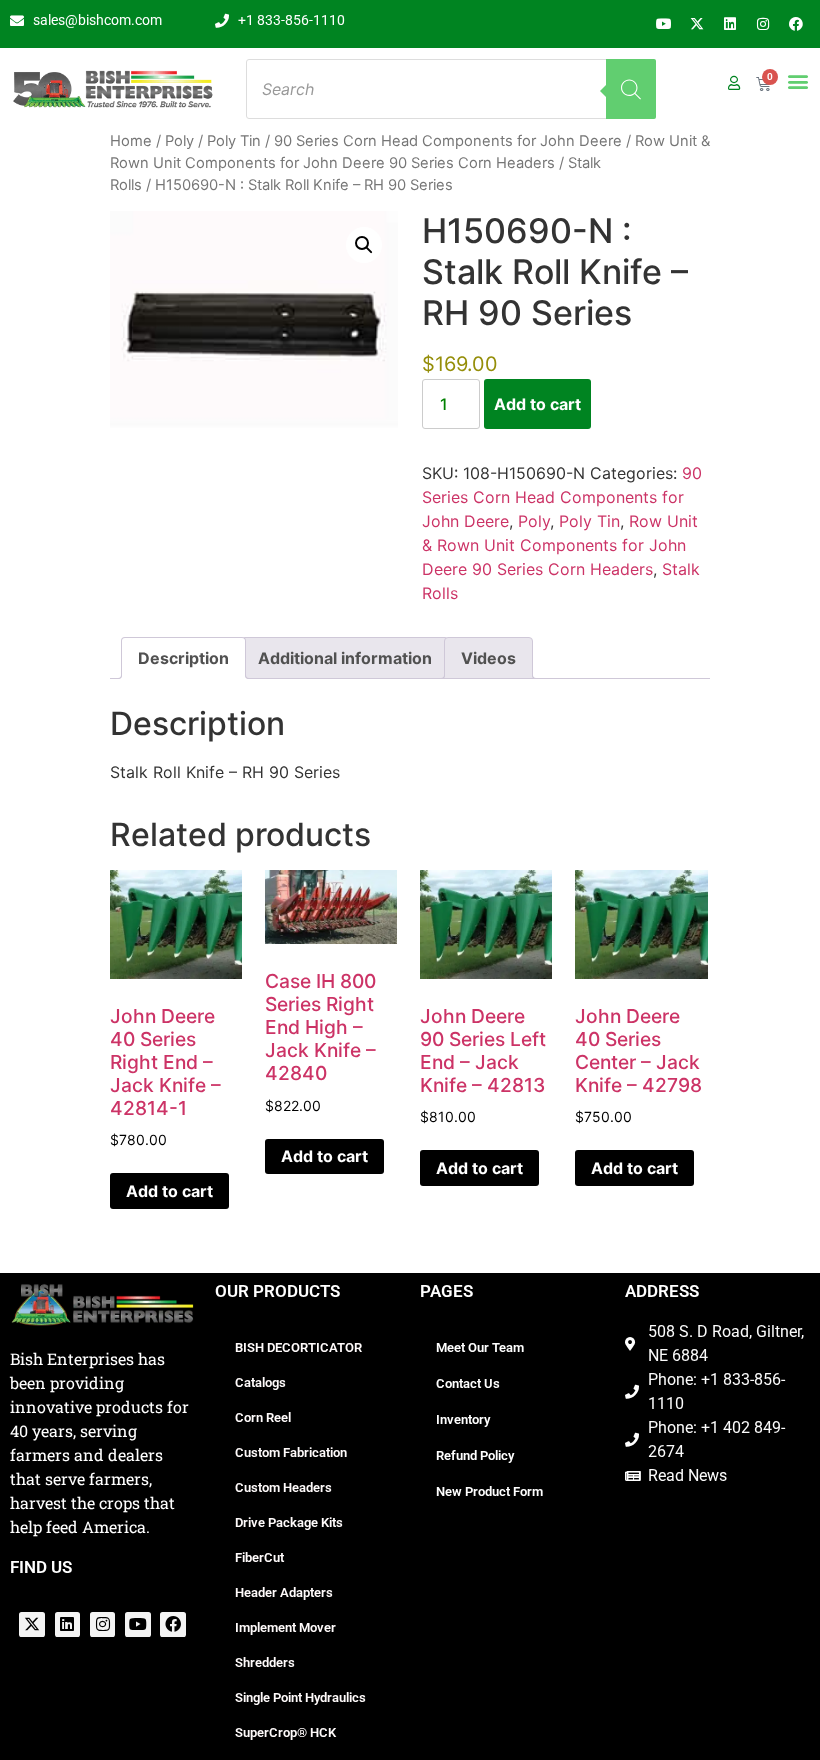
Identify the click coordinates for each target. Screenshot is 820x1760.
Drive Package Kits (289, 1522)
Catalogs (260, 1382)
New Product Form (489, 1491)
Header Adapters (284, 1592)
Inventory (463, 1419)
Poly (179, 141)
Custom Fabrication (291, 1452)
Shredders (265, 1662)
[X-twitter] (697, 24)
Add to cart (537, 404)
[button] (797, 80)
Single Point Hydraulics (300, 1697)
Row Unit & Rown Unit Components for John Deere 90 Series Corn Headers (560, 545)
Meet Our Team (480, 1347)
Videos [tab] (488, 658)
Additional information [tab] (345, 658)
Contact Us (468, 1383)
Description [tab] (183, 658)
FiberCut (259, 1557)
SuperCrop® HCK (285, 1732)
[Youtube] (664, 24)
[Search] (631, 89)
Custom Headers (283, 1487)
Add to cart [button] (169, 1191)
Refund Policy (475, 1455)
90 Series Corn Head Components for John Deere (448, 141)
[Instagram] (763, 24)
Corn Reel (263, 1417)
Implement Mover (285, 1627)
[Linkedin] (730, 24)
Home (131, 141)
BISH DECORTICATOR (298, 1347)
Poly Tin (234, 141)
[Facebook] (796, 24)
